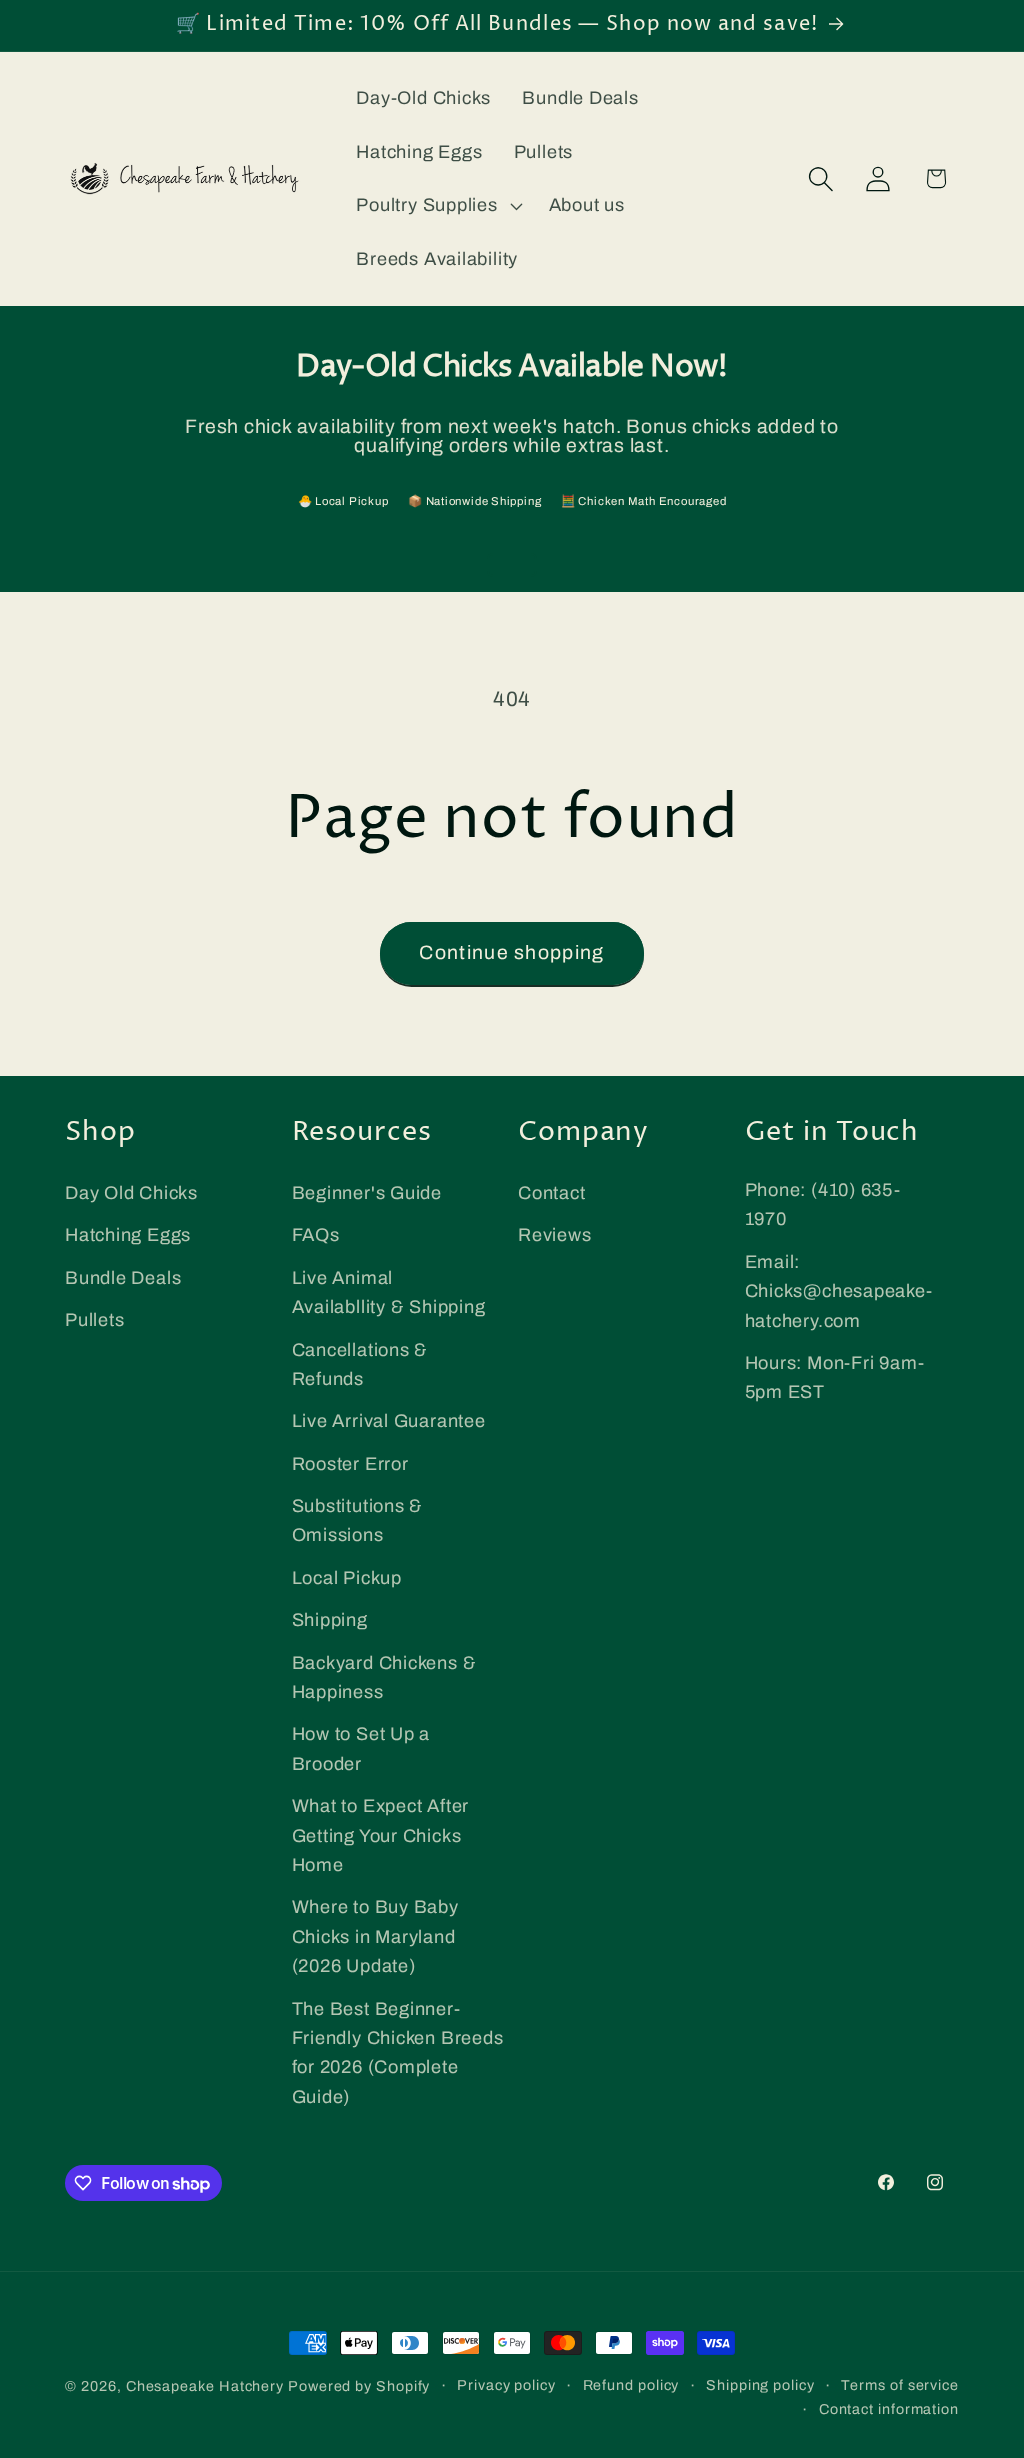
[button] (437, 206)
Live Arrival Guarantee (389, 1421)
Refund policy (631, 2385)
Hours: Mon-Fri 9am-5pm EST (835, 1377)
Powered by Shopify (359, 2386)
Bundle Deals (123, 1278)
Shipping (330, 1620)
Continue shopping (511, 952)
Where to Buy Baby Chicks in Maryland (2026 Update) (375, 1936)
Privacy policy (506, 2385)
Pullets (94, 1320)
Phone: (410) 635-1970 (823, 1204)
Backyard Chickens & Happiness (384, 1677)
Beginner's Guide (367, 1193)
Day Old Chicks (131, 1193)
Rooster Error (350, 1464)
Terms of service (900, 2385)
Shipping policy (760, 2385)
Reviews (554, 1235)
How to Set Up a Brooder (361, 1748)
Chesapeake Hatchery (205, 2386)
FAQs (316, 1235)
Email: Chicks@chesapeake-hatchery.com (839, 1291)
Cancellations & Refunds (360, 1364)
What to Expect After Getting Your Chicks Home (381, 1835)
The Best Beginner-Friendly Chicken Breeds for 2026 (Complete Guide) (398, 2053)
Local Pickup (347, 1578)
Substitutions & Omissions (358, 1520)
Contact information (889, 2409)
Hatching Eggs (128, 1235)
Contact (551, 1193)
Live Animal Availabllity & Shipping (389, 1292)
